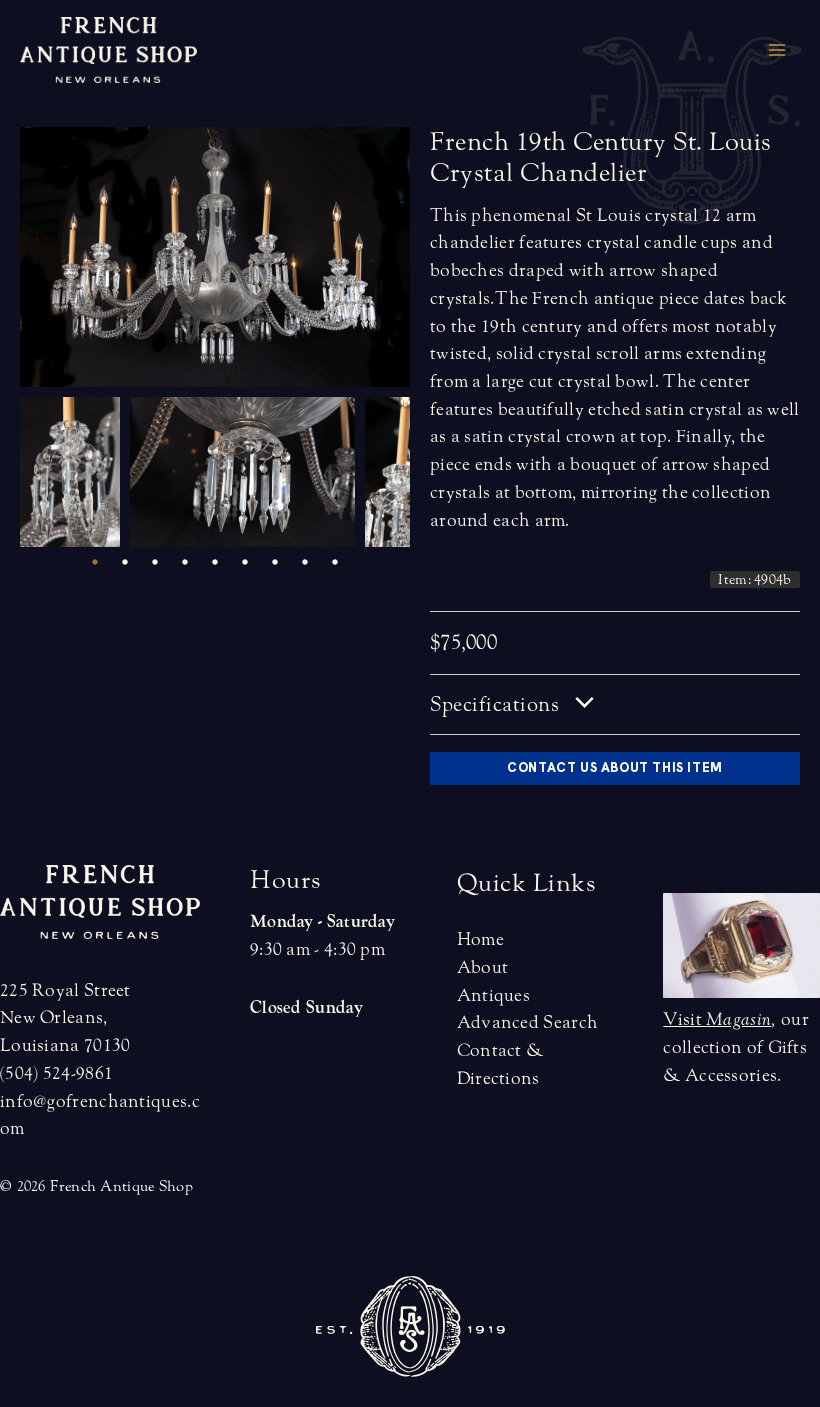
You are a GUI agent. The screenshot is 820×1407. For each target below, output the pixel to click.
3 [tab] (155, 562)
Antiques (493, 995)
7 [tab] (275, 562)
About (483, 967)
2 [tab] (125, 562)
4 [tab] (185, 562)
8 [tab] (305, 562)
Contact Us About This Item (615, 767)
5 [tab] (215, 562)
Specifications (497, 704)
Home (480, 939)
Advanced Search (528, 1022)
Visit (717, 1019)
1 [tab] (95, 562)
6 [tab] (245, 562)
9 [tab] (335, 562)
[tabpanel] (75, 472)
